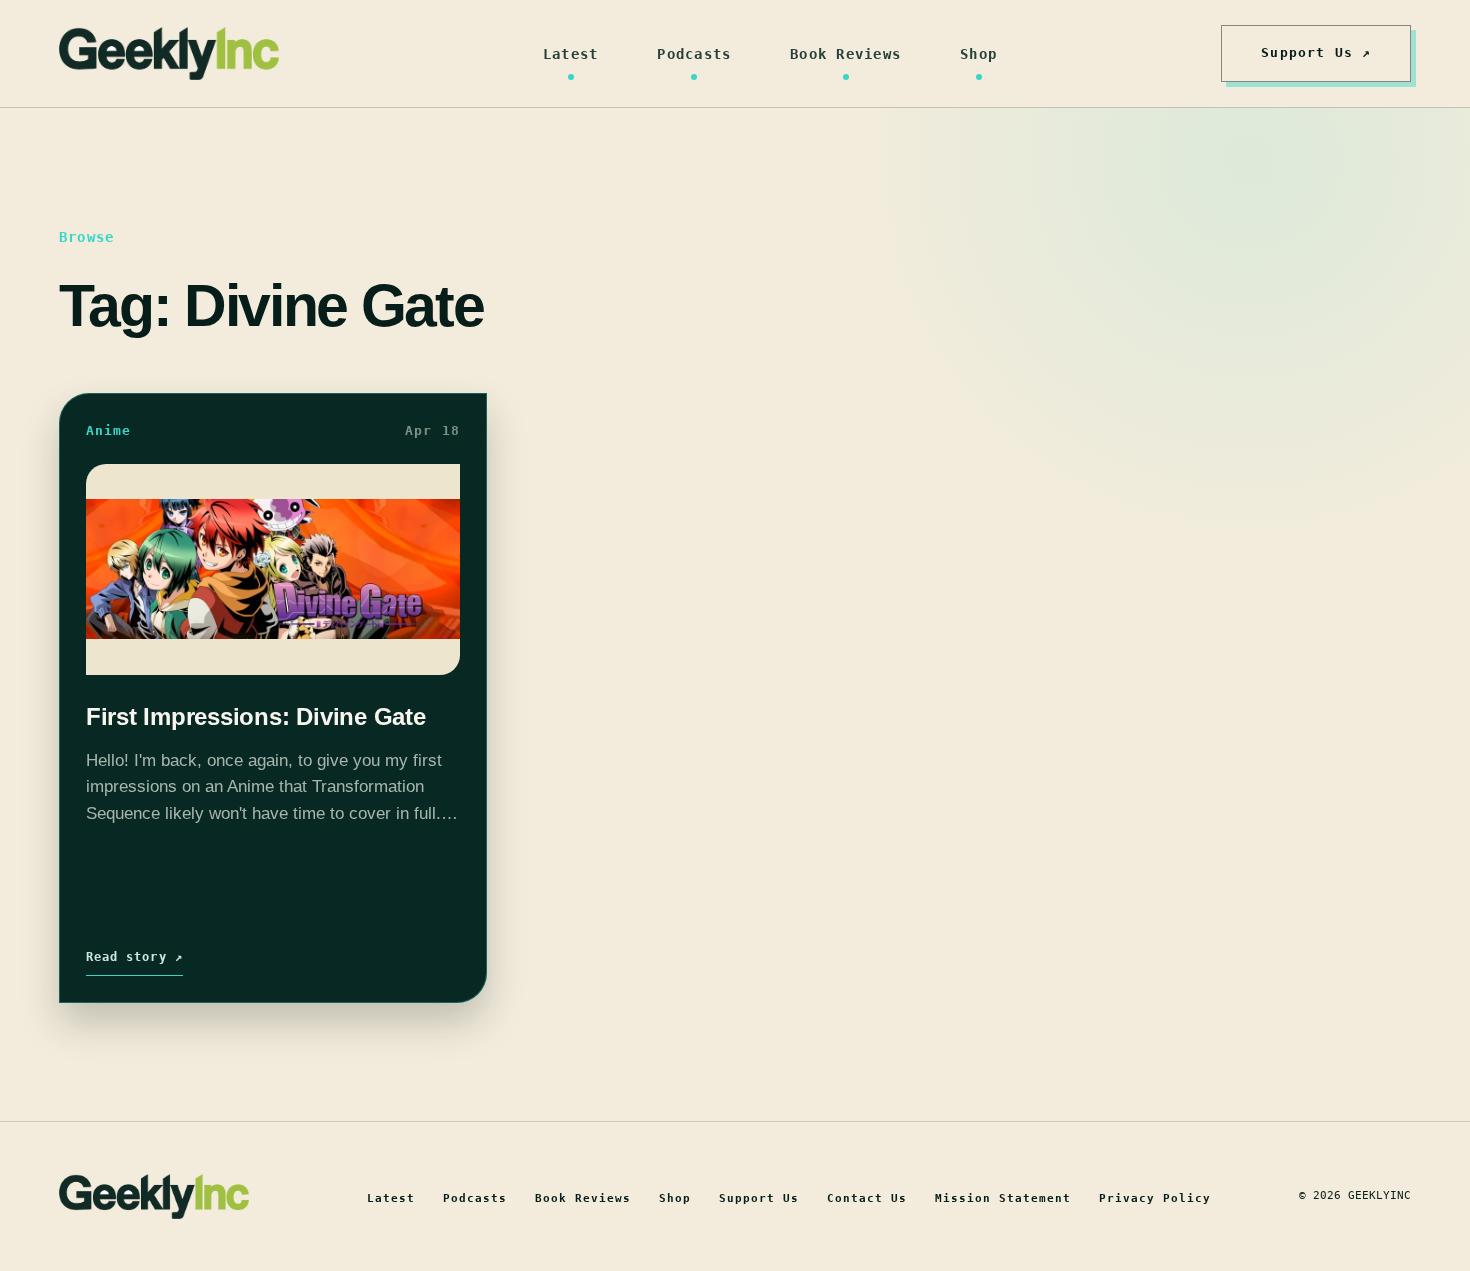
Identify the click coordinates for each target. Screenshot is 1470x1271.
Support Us (759, 1198)
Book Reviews (845, 54)
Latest (571, 54)
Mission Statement (1003, 1198)
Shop (978, 54)
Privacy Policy (1155, 1198)
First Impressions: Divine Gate (256, 716)
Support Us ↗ (1316, 52)
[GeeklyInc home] (169, 53)
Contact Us (867, 1198)
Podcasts (694, 54)
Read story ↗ (134, 957)
